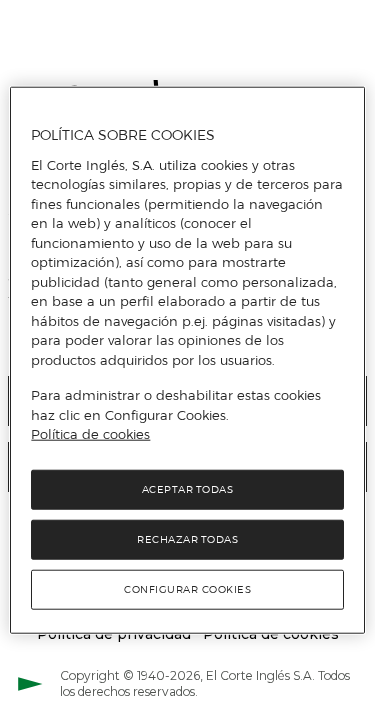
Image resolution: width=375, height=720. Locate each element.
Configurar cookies (187, 588)
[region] (187, 360)
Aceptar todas (188, 488)
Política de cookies (90, 434)
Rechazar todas (187, 538)
